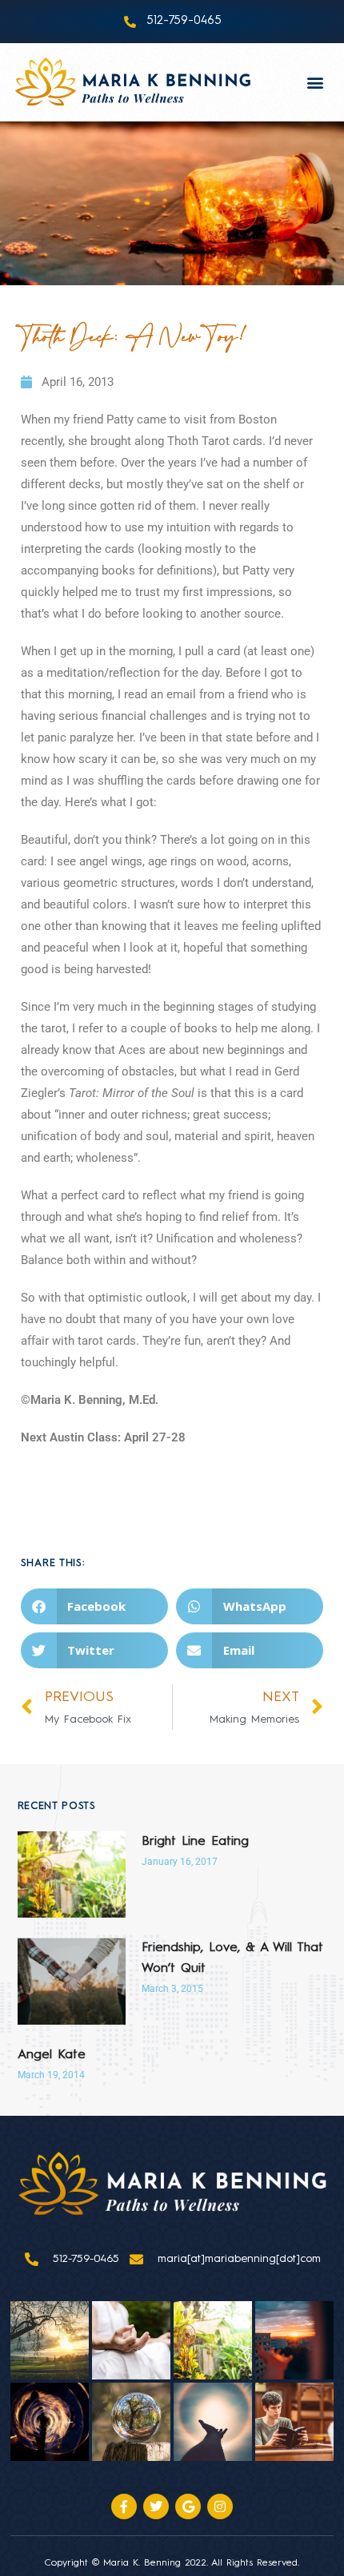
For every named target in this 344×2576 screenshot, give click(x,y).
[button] (316, 82)
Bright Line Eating (195, 1842)
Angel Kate (52, 2055)
